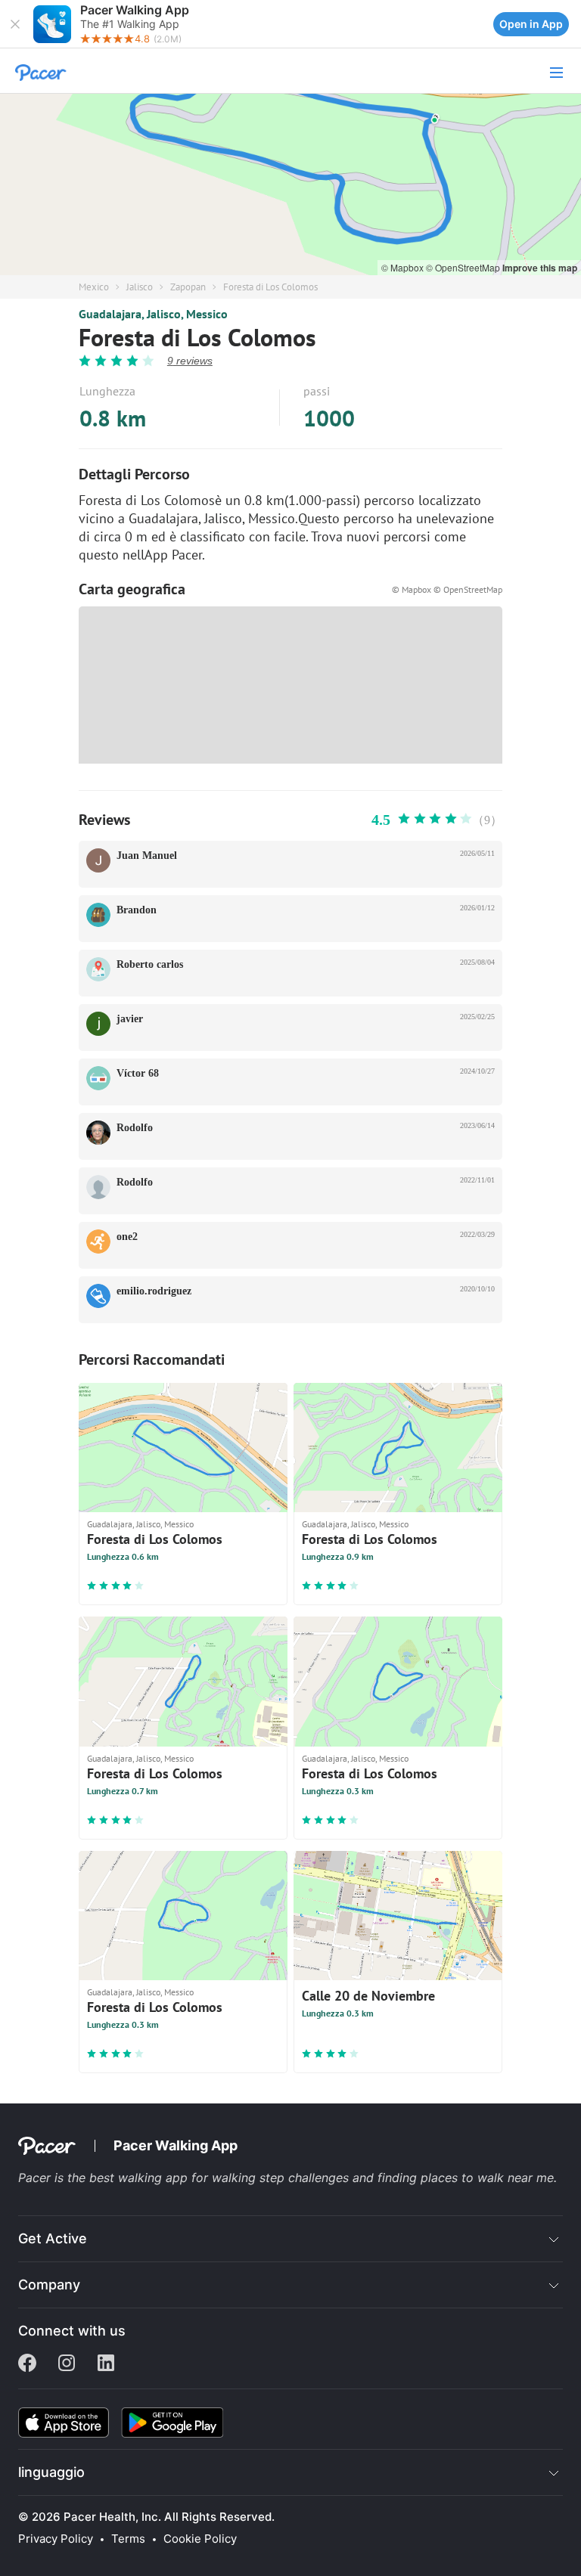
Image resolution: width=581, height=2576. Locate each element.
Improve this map (540, 268)
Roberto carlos (150, 964)
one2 (127, 1237)
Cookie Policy (200, 2539)
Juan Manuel (147, 856)
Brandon (137, 910)
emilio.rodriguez (154, 1291)
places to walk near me (487, 2178)
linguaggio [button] (51, 2472)
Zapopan (188, 287)
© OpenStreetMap (464, 267)
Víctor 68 (138, 1073)
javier (130, 1019)
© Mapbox (404, 267)
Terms (128, 2539)
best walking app (140, 2178)
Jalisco (140, 287)
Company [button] (49, 2285)
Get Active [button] (53, 2238)
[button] (15, 24)
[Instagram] (67, 2364)
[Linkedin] (106, 2364)
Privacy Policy (56, 2539)
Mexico (94, 287)
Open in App (531, 24)
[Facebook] (27, 2364)
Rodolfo (135, 1128)
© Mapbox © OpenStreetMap (447, 589)
